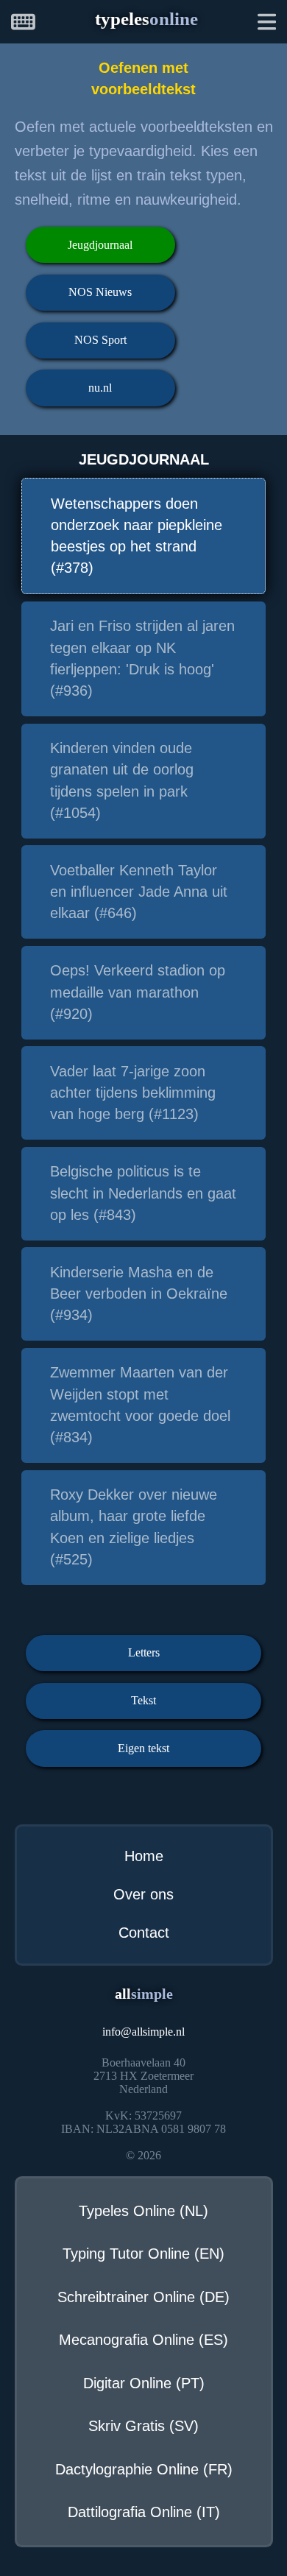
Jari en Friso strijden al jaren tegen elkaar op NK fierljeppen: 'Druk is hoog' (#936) (142, 658)
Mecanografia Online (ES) (143, 2340)
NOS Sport (100, 340)
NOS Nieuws (100, 292)
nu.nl (100, 388)
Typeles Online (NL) (143, 2211)
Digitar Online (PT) (144, 2383)
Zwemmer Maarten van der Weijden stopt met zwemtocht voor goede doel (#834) (140, 1405)
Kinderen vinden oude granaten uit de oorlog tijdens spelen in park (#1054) (122, 780)
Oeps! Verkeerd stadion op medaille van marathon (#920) (138, 992)
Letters (144, 1652)
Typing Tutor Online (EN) (143, 2254)
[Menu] (267, 24)
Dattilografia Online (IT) (144, 2512)
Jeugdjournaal (100, 245)
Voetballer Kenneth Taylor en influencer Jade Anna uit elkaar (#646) (139, 892)
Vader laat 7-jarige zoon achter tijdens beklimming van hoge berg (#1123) (133, 1093)
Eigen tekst (143, 1748)
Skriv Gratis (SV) (143, 2426)
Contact (144, 1933)
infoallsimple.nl (143, 2032)
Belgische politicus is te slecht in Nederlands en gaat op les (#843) (143, 1193)
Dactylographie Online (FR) (144, 2469)
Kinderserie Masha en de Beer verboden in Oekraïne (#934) (139, 1294)
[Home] (23, 24)
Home (144, 1856)
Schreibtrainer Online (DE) (143, 2297)
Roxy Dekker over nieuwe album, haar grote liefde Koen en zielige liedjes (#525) (134, 1527)
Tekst (143, 1700)
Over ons (143, 1894)
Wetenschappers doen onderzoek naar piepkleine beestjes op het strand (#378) (137, 536)
